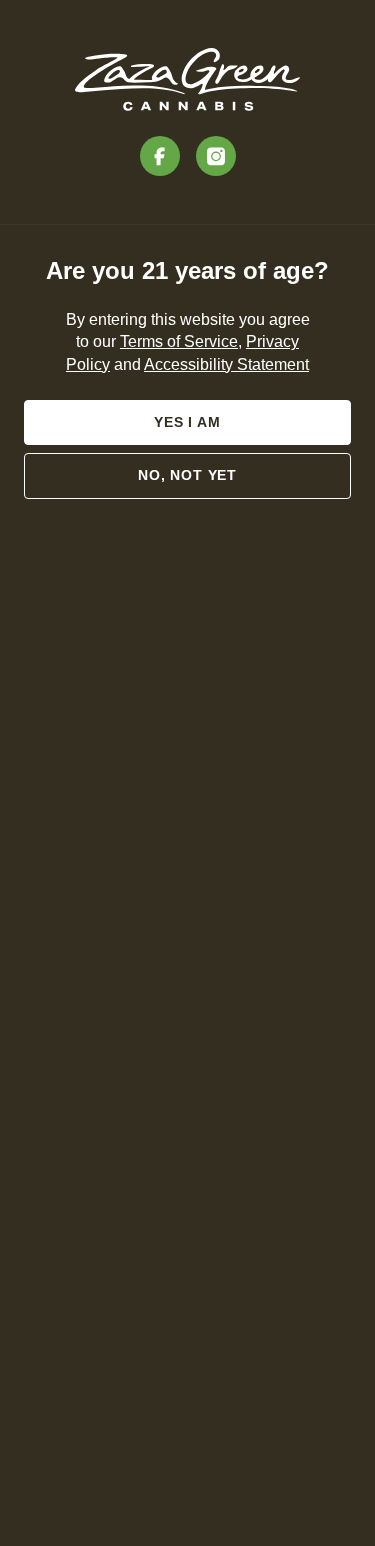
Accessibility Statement (226, 364)
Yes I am (187, 422)
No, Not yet (187, 475)
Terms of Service (179, 341)
